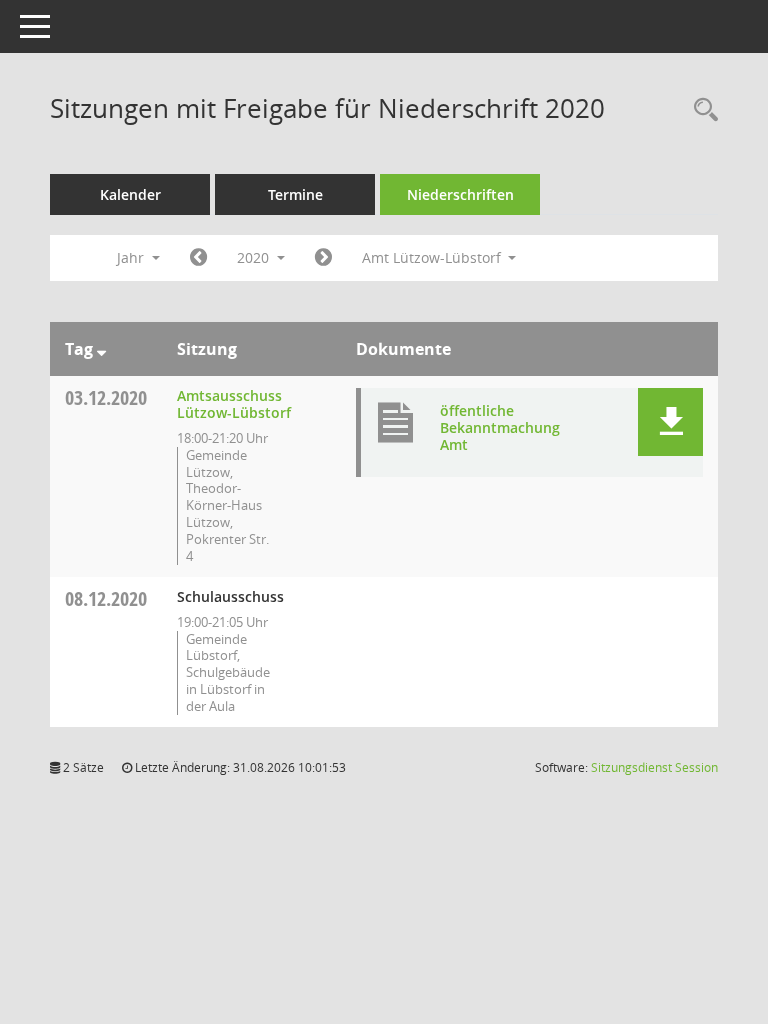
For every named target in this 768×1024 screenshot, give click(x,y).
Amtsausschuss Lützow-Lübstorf (234, 404)
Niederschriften (460, 194)
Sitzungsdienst (654, 767)
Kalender (130, 194)
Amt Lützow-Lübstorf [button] (433, 257)
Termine (295, 194)
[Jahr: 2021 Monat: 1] (323, 258)
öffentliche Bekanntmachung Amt (500, 427)
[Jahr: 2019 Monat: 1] (198, 258)
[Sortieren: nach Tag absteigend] (101, 349)
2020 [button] (255, 257)
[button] (670, 422)
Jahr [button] (132, 257)
